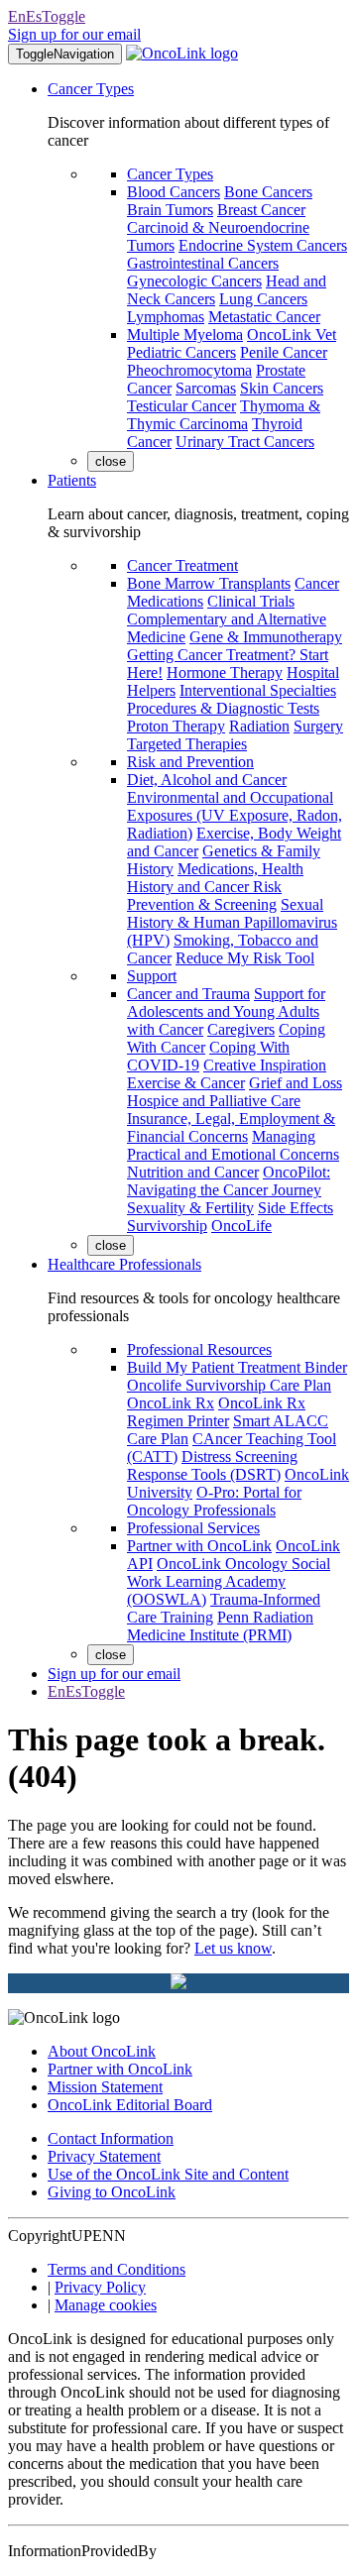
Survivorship (167, 1226)
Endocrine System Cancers (263, 245)
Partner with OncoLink (199, 1546)
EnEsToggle (47, 16)
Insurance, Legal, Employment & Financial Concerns (231, 1127)
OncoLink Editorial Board (130, 2105)
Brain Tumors (170, 210)
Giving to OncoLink (112, 2192)
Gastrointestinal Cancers (203, 263)
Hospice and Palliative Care (214, 1101)
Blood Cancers (174, 192)
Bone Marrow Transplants (209, 583)
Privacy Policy (100, 2287)
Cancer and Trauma (188, 994)
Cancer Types (91, 89)
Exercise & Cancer (186, 1083)
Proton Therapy (176, 726)
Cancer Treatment (182, 565)
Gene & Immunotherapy (266, 637)
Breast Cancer (261, 210)
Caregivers (241, 1029)
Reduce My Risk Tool (245, 958)
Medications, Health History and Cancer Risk (215, 878)
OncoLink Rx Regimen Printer (216, 1412)
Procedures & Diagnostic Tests (223, 708)
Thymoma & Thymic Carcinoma (224, 415)
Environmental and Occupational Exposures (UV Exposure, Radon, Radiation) (235, 815)
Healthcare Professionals (124, 1264)
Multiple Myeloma (185, 335)
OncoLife (241, 1226)
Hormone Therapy (225, 672)
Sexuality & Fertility (190, 1208)
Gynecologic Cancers (194, 281)
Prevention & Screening (202, 904)
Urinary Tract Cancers (245, 442)
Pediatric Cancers (181, 352)
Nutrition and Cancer (193, 1172)
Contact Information (111, 2138)
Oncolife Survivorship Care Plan (229, 1385)
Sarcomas (206, 388)
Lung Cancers (263, 299)
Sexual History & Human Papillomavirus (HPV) (232, 922)
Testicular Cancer (181, 406)
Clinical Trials (251, 601)
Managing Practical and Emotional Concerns (233, 1145)
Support (152, 976)
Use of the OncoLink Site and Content (168, 2174)
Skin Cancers (282, 388)
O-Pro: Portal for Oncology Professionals (214, 1501)
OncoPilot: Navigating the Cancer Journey (229, 1181)
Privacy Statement (104, 2156)
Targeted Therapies (187, 744)
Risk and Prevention (190, 762)
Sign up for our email (74, 34)
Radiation (259, 726)
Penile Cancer (284, 352)
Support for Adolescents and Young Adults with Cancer (226, 1011)
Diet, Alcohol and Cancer (207, 780)
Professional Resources (199, 1349)
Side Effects (296, 1208)
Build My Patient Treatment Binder (237, 1367)
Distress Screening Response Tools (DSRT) (212, 1465)
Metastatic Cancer (264, 317)
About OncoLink (102, 2051)
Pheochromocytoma (189, 370)
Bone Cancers (268, 192)
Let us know (233, 1948)
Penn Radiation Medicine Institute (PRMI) (220, 1626)
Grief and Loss (296, 1083)
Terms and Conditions (117, 2269)
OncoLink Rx (171, 1403)
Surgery (318, 726)
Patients (72, 480)
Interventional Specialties (258, 690)
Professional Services (193, 1528)
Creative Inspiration (265, 1065)
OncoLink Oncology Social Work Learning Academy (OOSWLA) (229, 1581)
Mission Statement (105, 2087)
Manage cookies (106, 2305)
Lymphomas (166, 317)
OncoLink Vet (292, 335)
